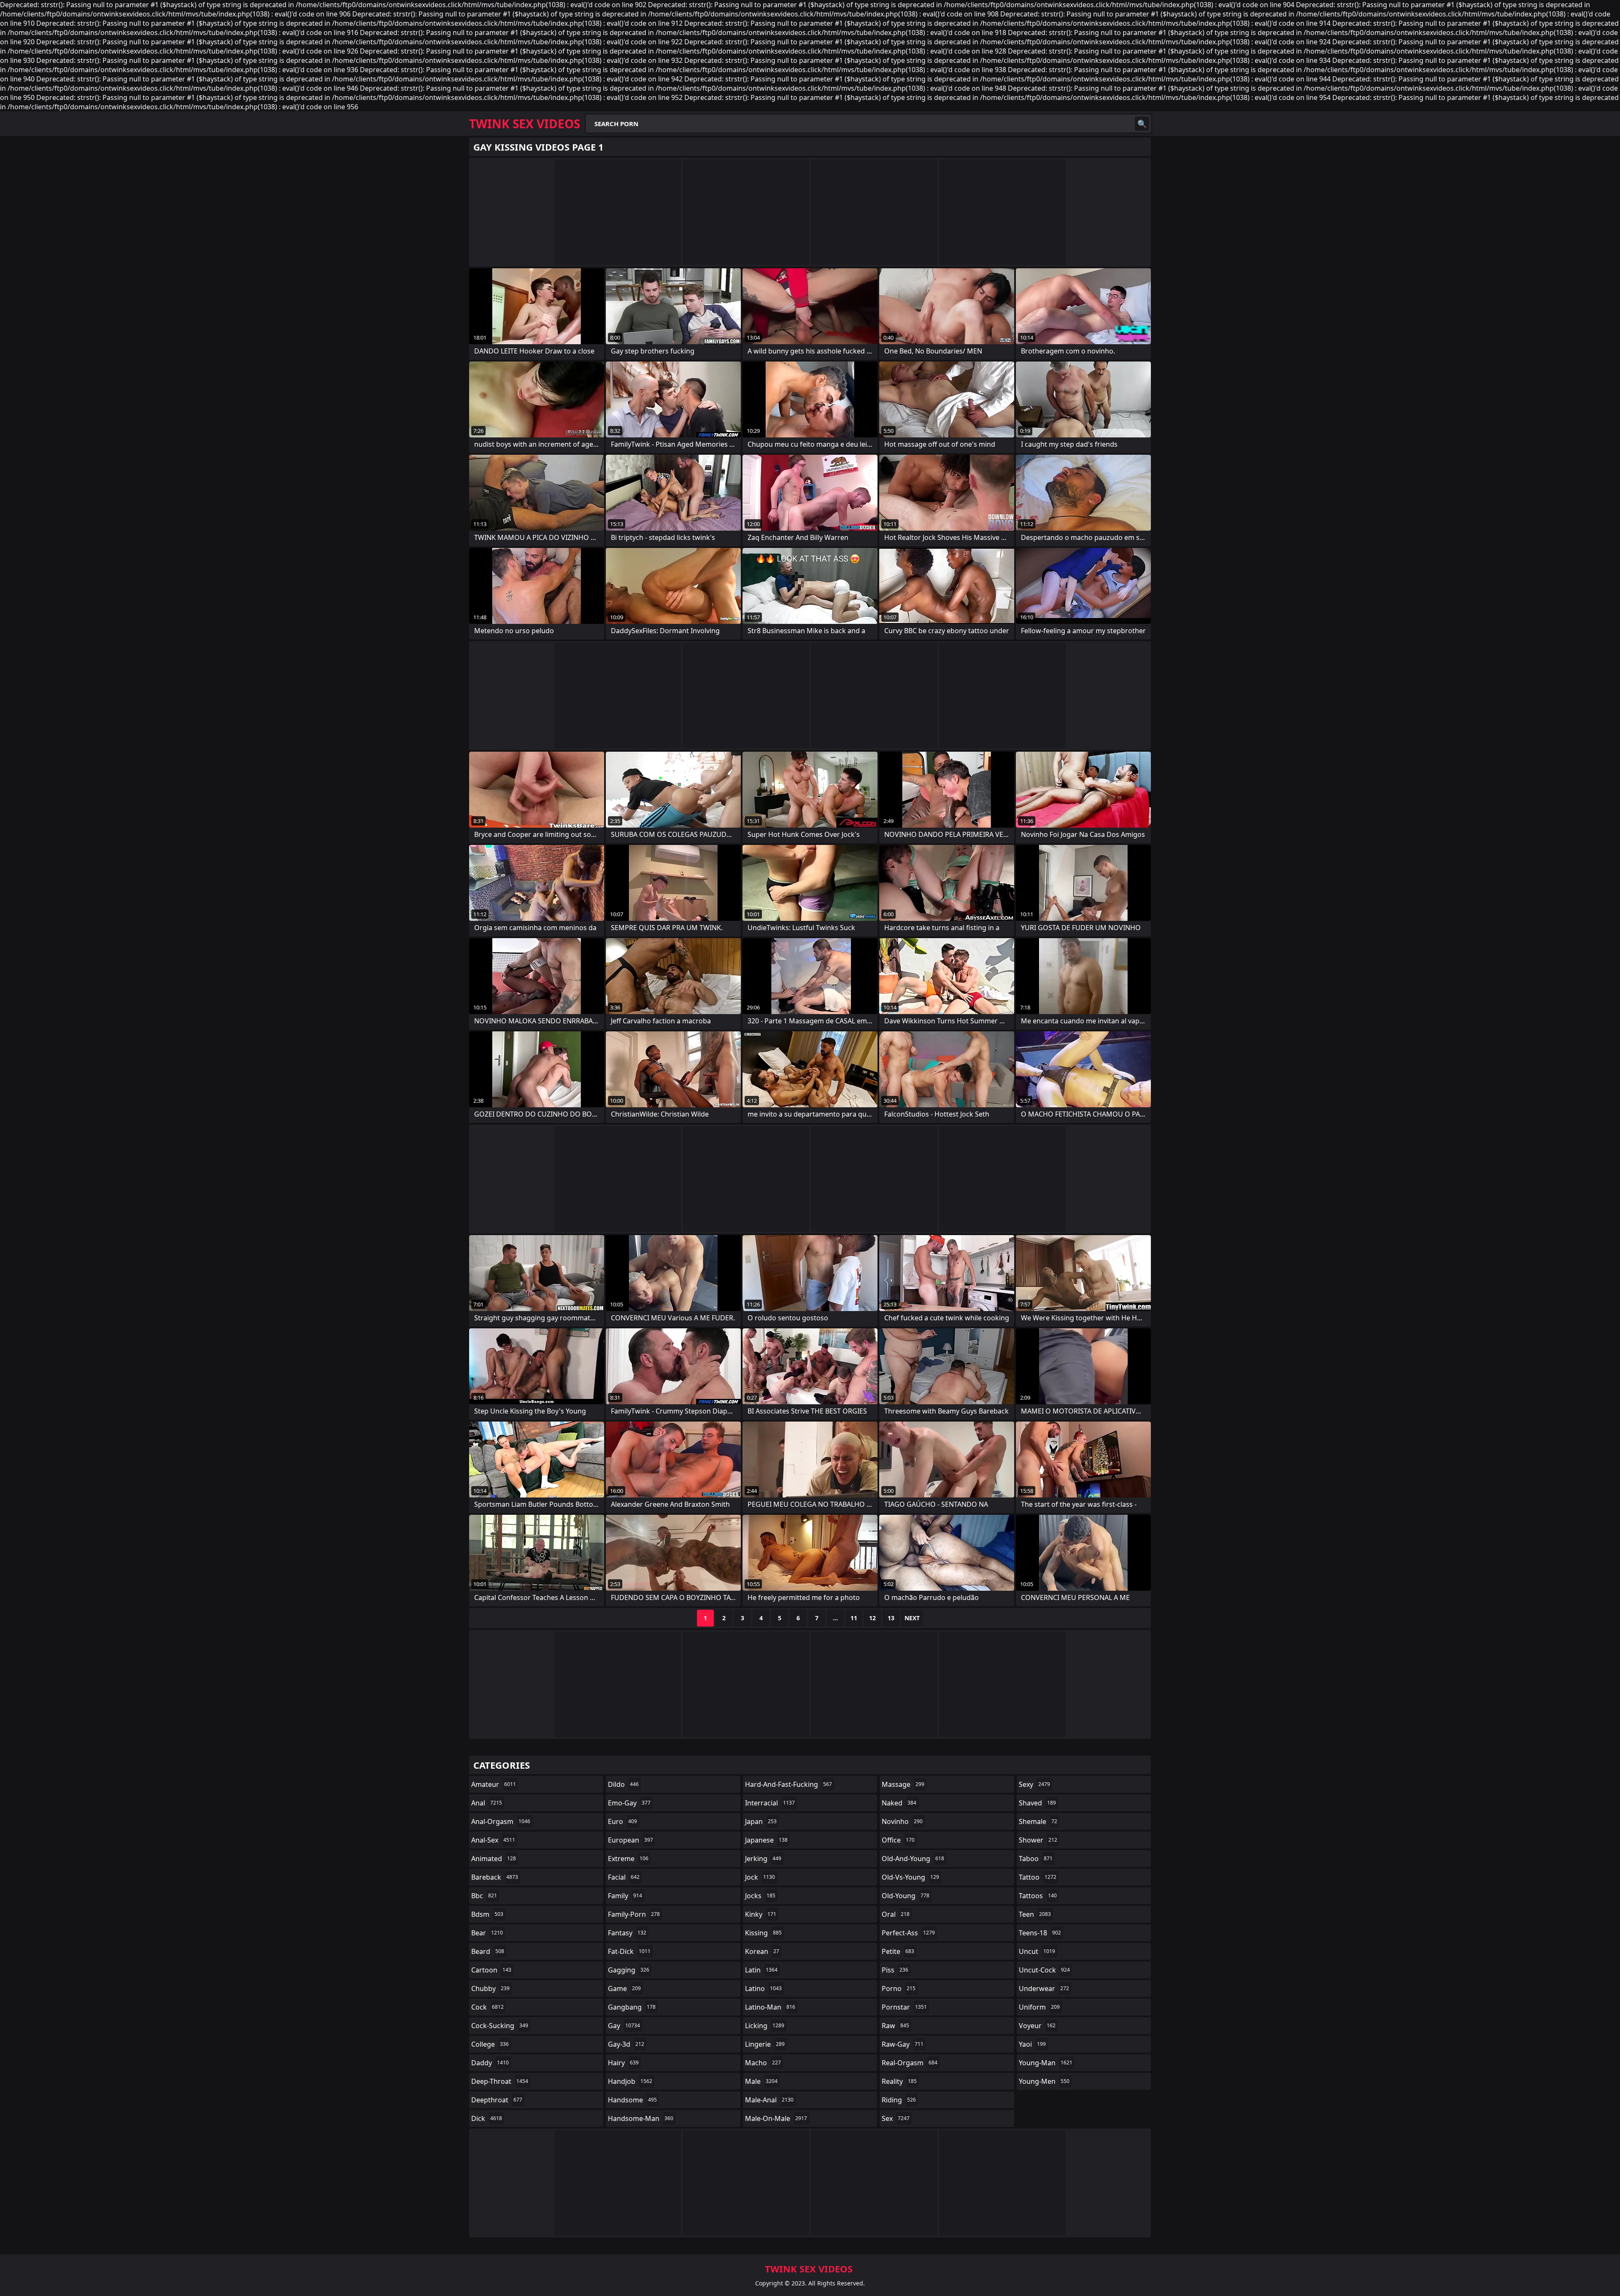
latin (761, 1970)
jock (760, 1877)
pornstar (904, 2007)
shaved (1037, 1803)
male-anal (769, 2100)
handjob (630, 2081)
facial (624, 1877)
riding (899, 2100)
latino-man (770, 2007)
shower (1038, 1840)
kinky (761, 1914)
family (625, 1896)
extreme (628, 1859)
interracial (770, 1803)
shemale (1038, 1821)
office (898, 1840)
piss (895, 1970)
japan (761, 1821)
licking (765, 2026)
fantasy (627, 1933)
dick (487, 2118)
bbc (484, 1896)
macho (763, 2063)
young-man (1046, 2063)
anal (487, 1803)
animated (494, 1859)
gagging (629, 1970)
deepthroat (497, 2100)
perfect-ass (908, 1933)
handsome (632, 2100)
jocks (760, 1896)
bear (487, 1933)
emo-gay (629, 1803)
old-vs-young (910, 1877)
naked (899, 1803)
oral (896, 1914)
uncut (1037, 1951)
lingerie (765, 2044)
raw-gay (903, 2044)
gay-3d (626, 2044)
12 (872, 1618)
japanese (766, 1840)
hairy (623, 2063)
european (630, 1840)
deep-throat (500, 2081)
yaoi (1032, 2044)
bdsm (487, 1914)
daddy (490, 2063)
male (761, 2081)
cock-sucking (500, 2026)
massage (903, 1784)
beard (488, 1951)
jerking (763, 1859)
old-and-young (913, 1859)
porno (899, 1988)
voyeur (1037, 2026)
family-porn (634, 1914)
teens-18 (1040, 1933)
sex (896, 2118)
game (624, 1988)
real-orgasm (910, 2063)
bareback (495, 1877)
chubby (490, 1988)
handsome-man (641, 2118)
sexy (1034, 1784)
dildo (623, 1784)
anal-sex (493, 1840)
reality (899, 2081)
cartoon (491, 1970)
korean (762, 1951)
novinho (902, 1821)
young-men (1044, 2081)
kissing (763, 1933)
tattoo (1038, 1877)
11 (854, 1618)
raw (895, 2026)
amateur (494, 1784)
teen (1035, 1914)
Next (912, 1618)
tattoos (1038, 1896)
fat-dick (629, 1951)
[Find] (1142, 124)
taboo (1036, 1859)
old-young (906, 1896)
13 (891, 1618)
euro (622, 1821)
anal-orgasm (501, 1821)
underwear (1044, 1988)
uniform (1039, 2007)
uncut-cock (1044, 1970)
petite (898, 1951)
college (490, 2044)
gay (624, 2026)
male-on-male (776, 2118)
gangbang (632, 2007)
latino (763, 1988)
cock (487, 2007)
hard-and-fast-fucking (788, 1784)
